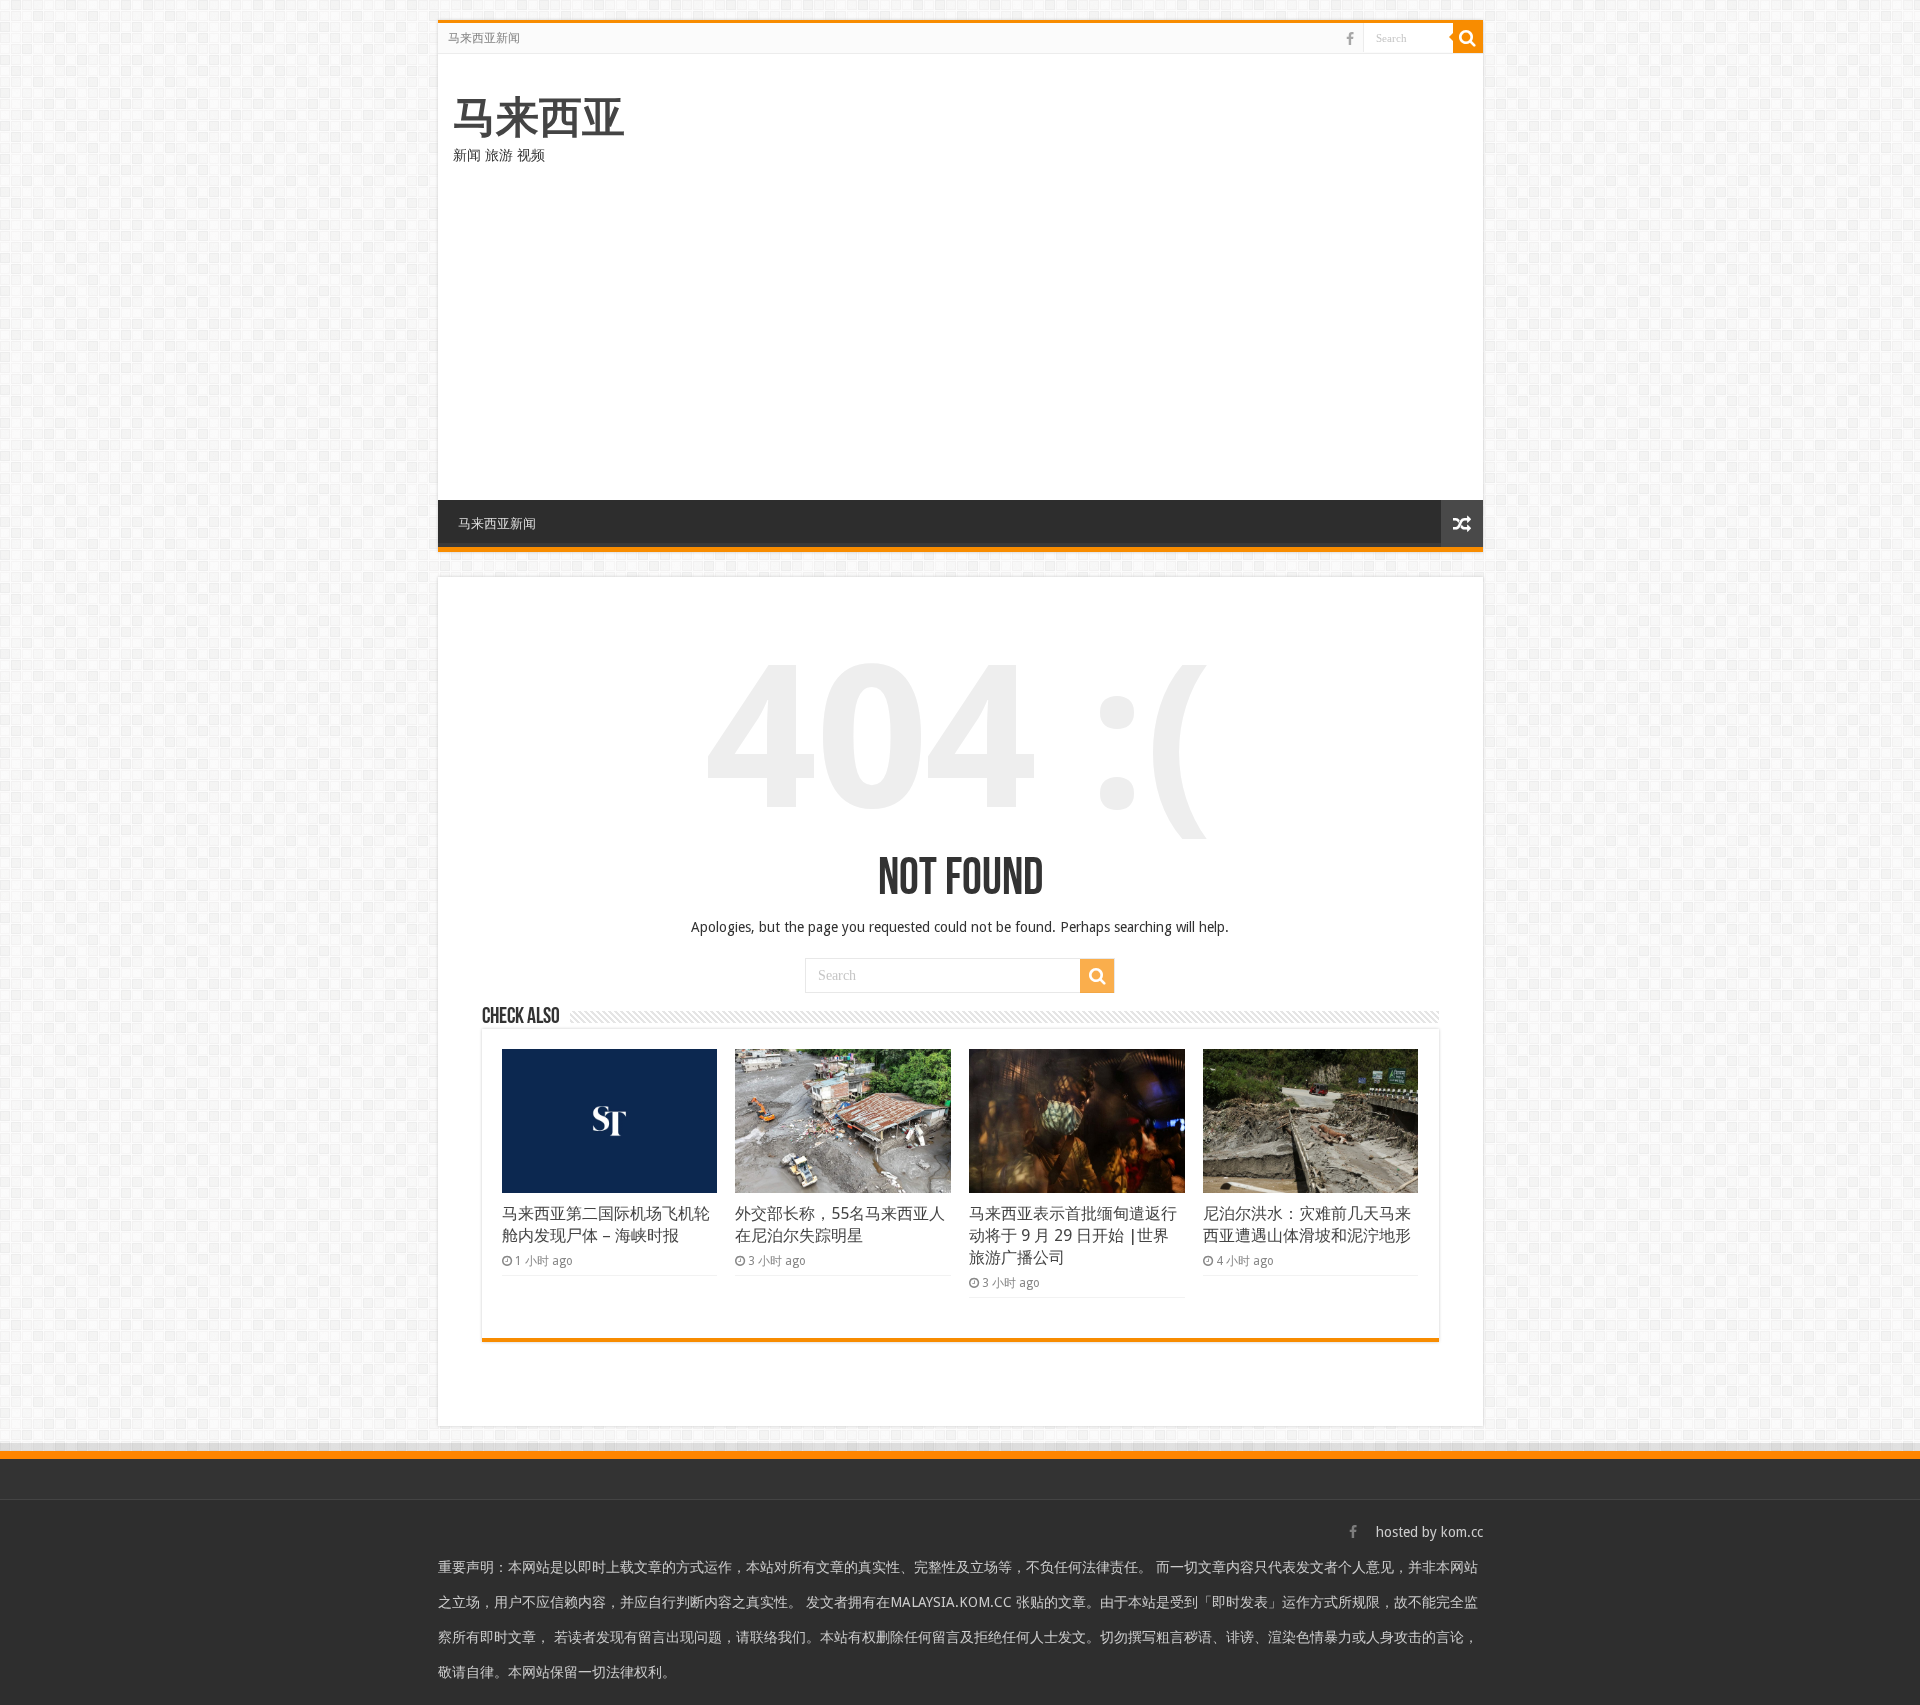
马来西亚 (539, 117)
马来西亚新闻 (484, 38)
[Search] (1468, 38)
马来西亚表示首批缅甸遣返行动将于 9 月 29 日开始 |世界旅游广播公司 (1073, 1235)
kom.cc (1462, 1532)
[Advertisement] (960, 330)
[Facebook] (1350, 39)
